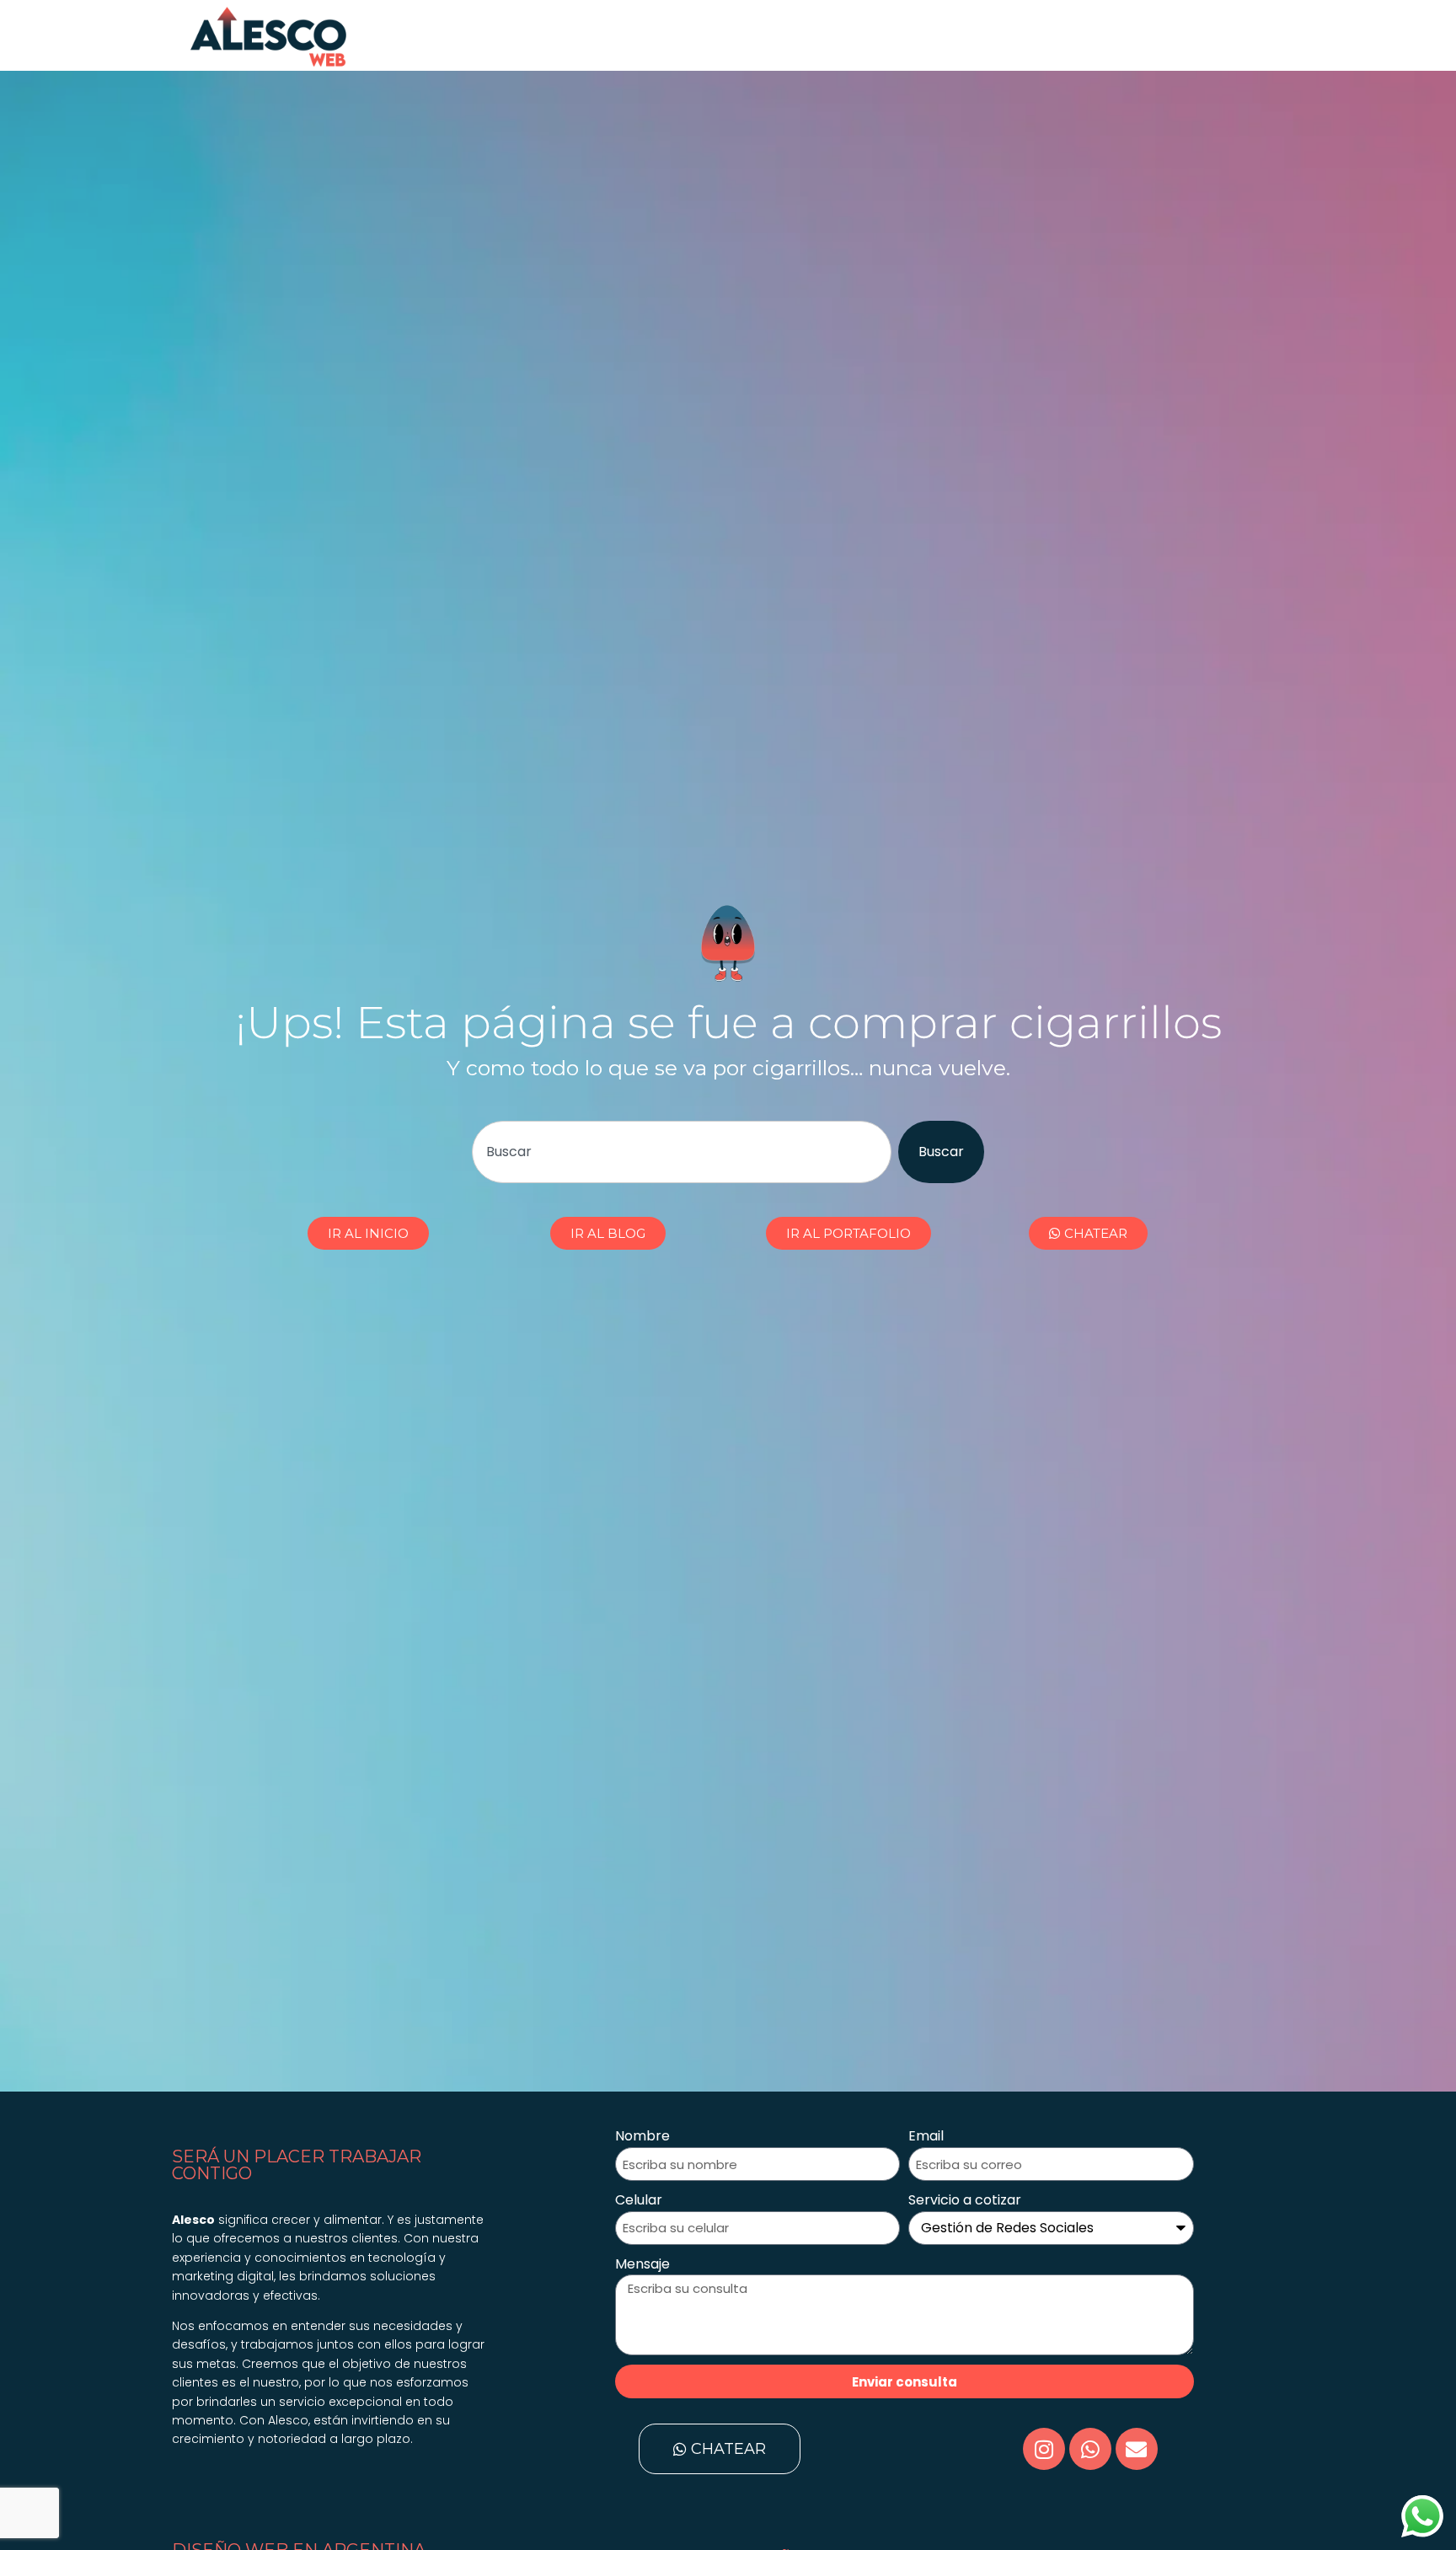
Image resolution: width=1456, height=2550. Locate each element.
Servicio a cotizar (965, 2200)
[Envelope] (1137, 2449)
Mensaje (642, 2264)
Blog (999, 35)
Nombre (642, 2136)
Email (926, 2136)
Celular (639, 2200)
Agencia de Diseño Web (458, 35)
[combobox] (681, 1152)
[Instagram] (1044, 2449)
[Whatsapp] (1090, 2449)
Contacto (1067, 35)
